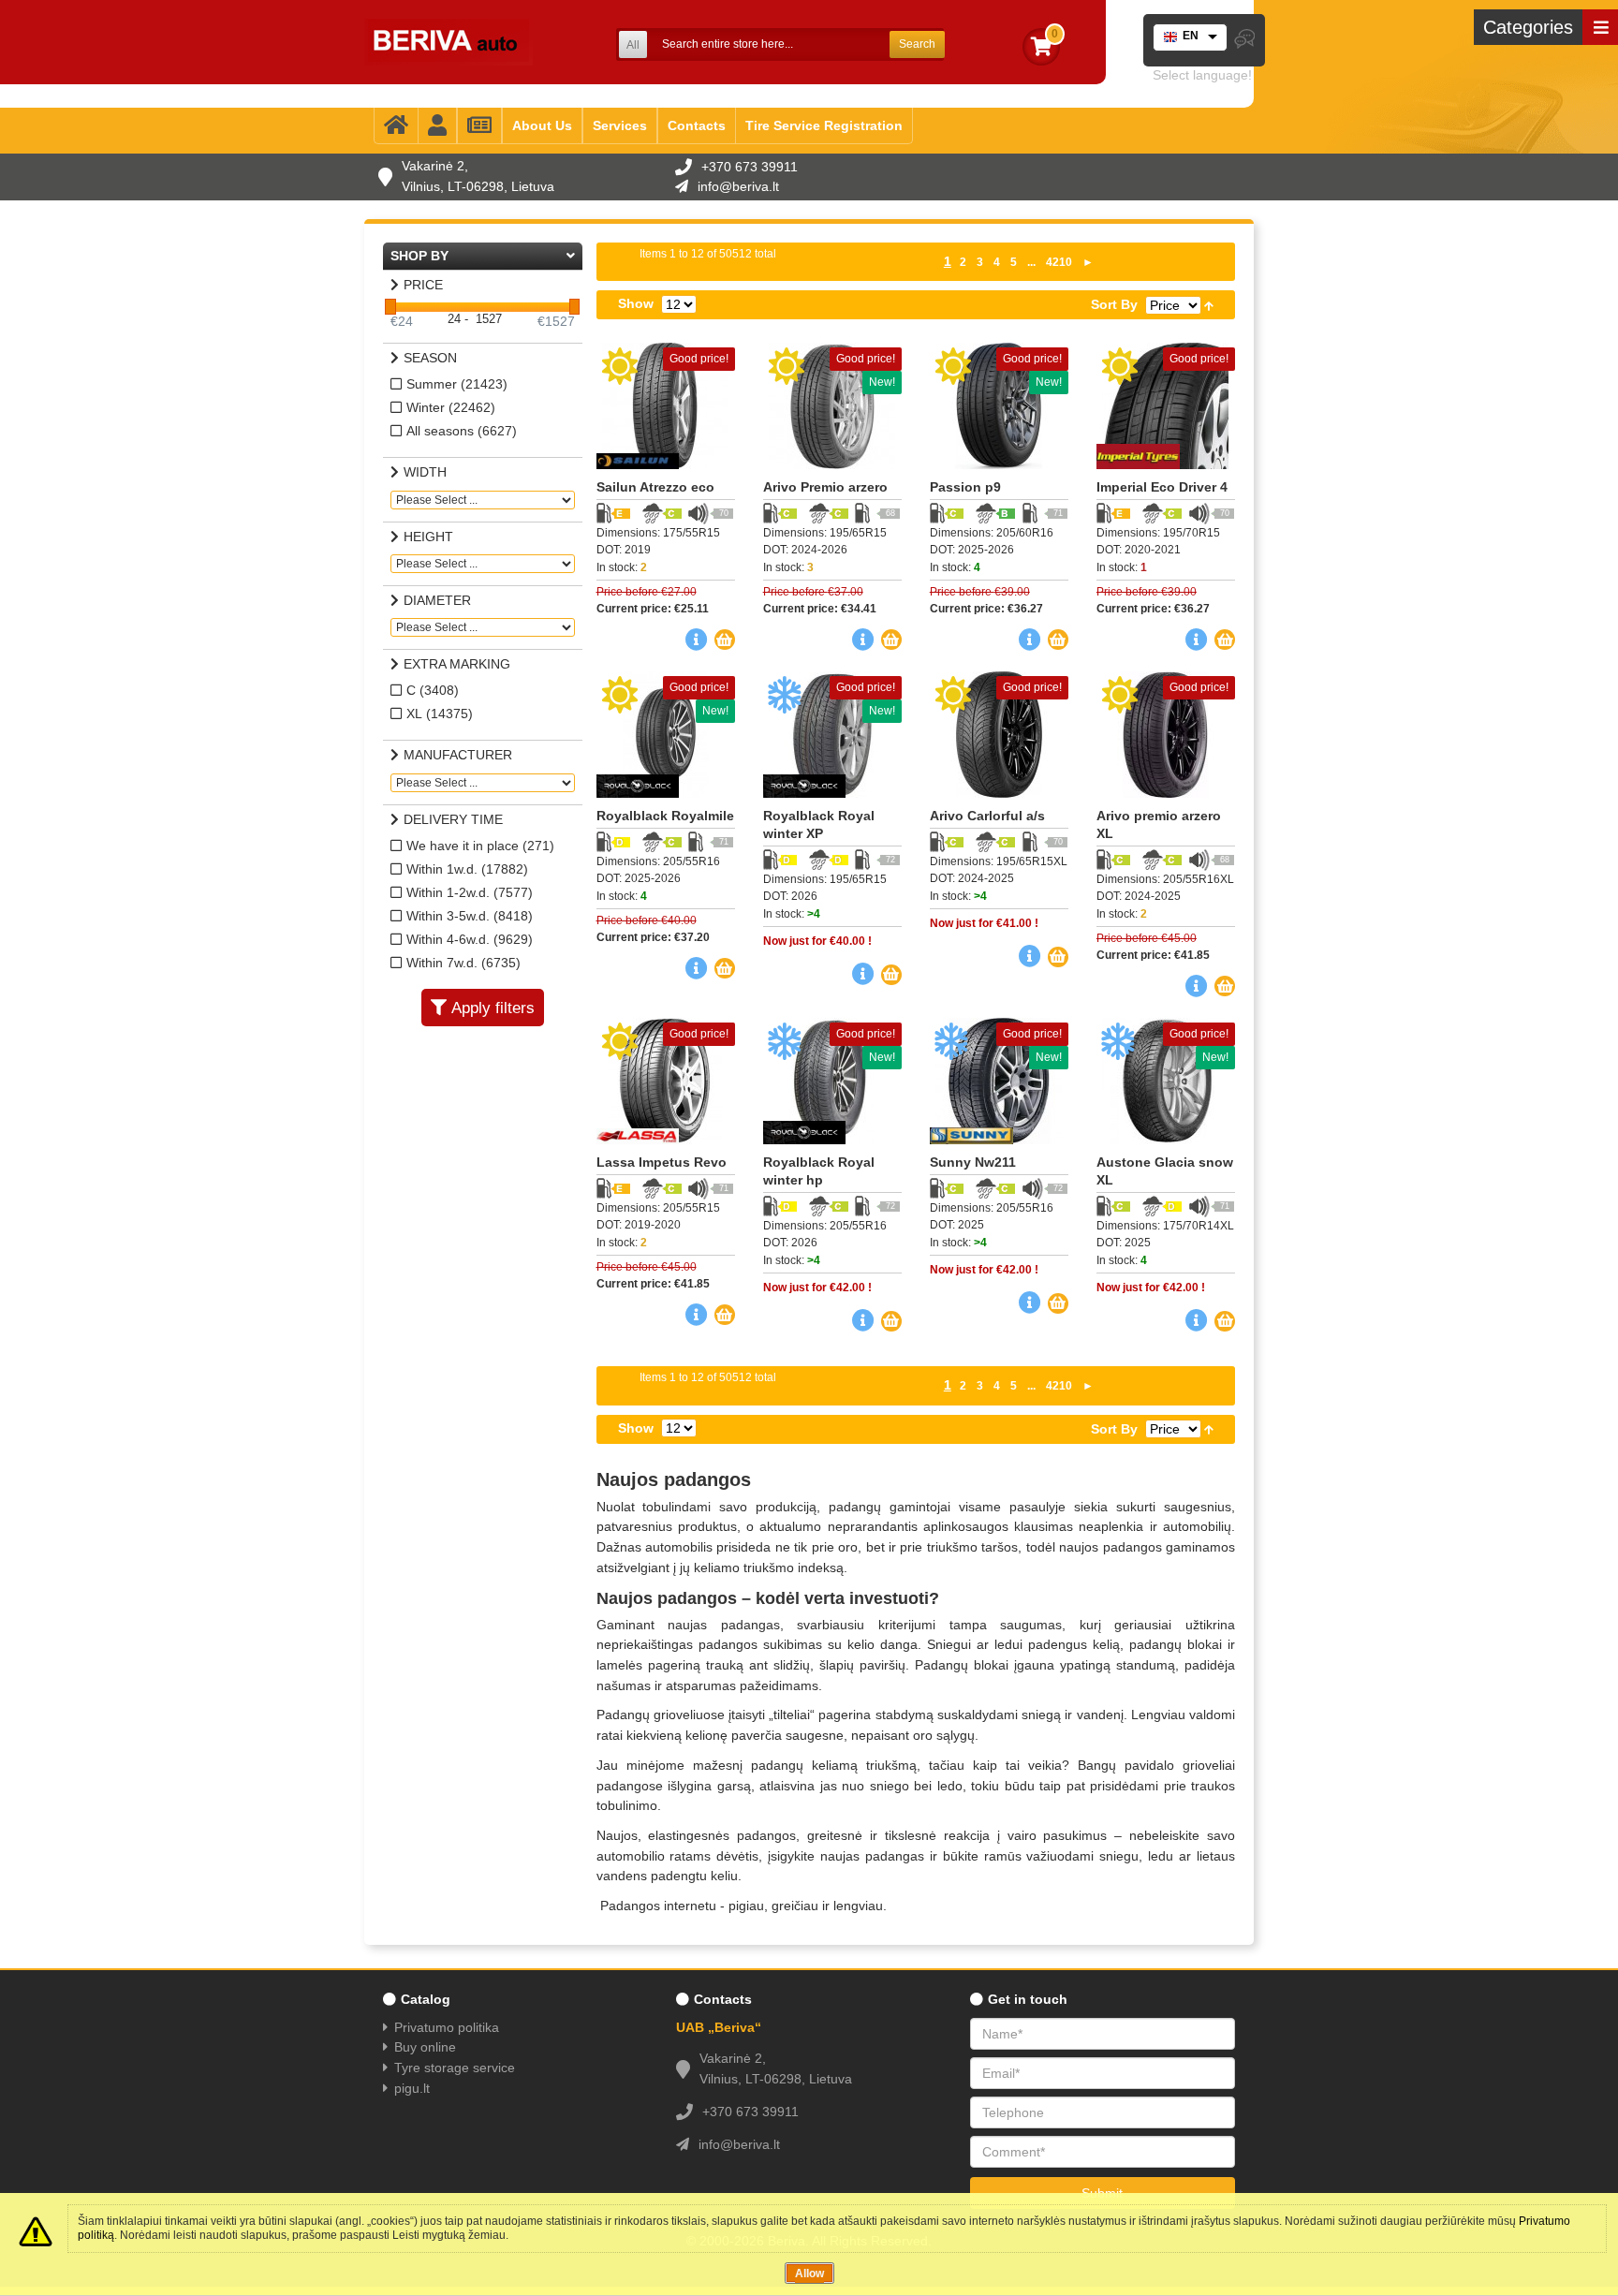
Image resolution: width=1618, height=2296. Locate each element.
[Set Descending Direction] (1209, 304)
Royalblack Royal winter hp (819, 1171)
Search (917, 44)
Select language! (1202, 75)
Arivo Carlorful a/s (987, 816)
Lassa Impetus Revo (662, 1162)
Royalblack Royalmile (665, 816)
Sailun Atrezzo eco (655, 487)
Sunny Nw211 (973, 1162)
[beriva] (449, 42)
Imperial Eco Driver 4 (1162, 487)
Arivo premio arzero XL (1159, 824)
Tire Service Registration (824, 125)
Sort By (1114, 304)
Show (636, 303)
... (1031, 262)
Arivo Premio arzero (825, 487)
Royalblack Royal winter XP (819, 824)
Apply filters (493, 1008)
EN (1191, 36)
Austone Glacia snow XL (1165, 1171)
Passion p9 (965, 487)
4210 (1059, 262)
